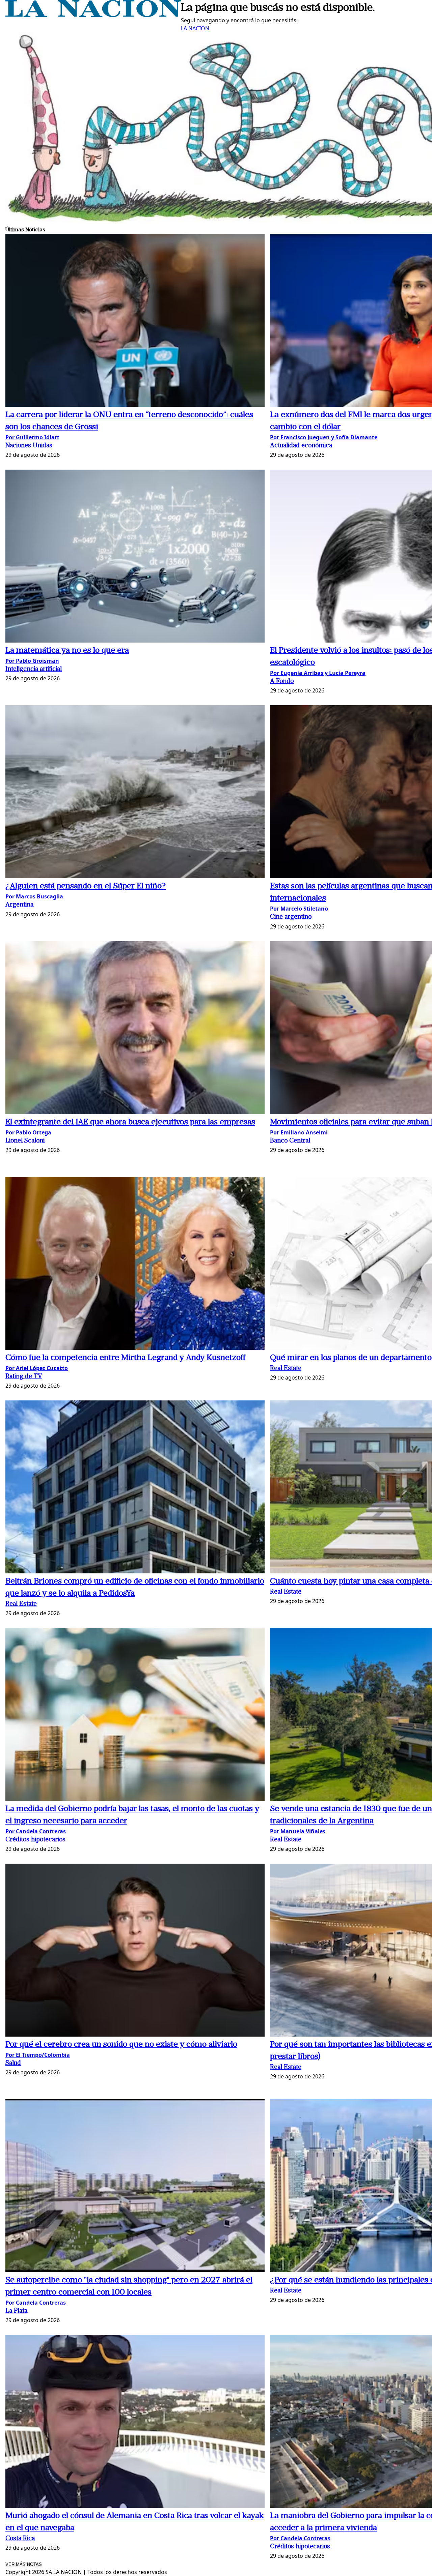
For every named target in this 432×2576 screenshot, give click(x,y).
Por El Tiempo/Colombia (38, 2055)
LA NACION (195, 28)
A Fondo (282, 682)
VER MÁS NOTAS (24, 2564)
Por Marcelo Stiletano (299, 909)
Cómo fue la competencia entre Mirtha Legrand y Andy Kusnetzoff (126, 1358)
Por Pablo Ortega (28, 1132)
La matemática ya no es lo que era (67, 651)
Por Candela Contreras (36, 1831)
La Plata (16, 2311)
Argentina (19, 905)
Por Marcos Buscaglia (34, 896)
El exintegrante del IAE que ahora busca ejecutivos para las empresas (130, 1122)
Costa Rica (20, 2539)
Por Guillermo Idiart (32, 437)
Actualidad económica (301, 446)
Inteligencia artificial (34, 669)
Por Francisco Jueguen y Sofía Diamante (324, 437)
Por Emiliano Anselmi (299, 1132)
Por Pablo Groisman (32, 661)
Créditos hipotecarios (35, 1840)
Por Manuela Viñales (298, 1831)
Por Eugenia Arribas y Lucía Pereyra (318, 673)
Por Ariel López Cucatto (37, 1368)
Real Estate (286, 1369)
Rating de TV (24, 1377)
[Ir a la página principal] (93, 15)
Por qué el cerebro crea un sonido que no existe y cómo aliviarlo (121, 2045)
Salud (13, 2063)
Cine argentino (291, 917)
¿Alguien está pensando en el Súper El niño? (86, 886)
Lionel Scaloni (25, 1141)
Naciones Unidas (29, 446)
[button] (135, 321)
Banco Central (290, 1141)
